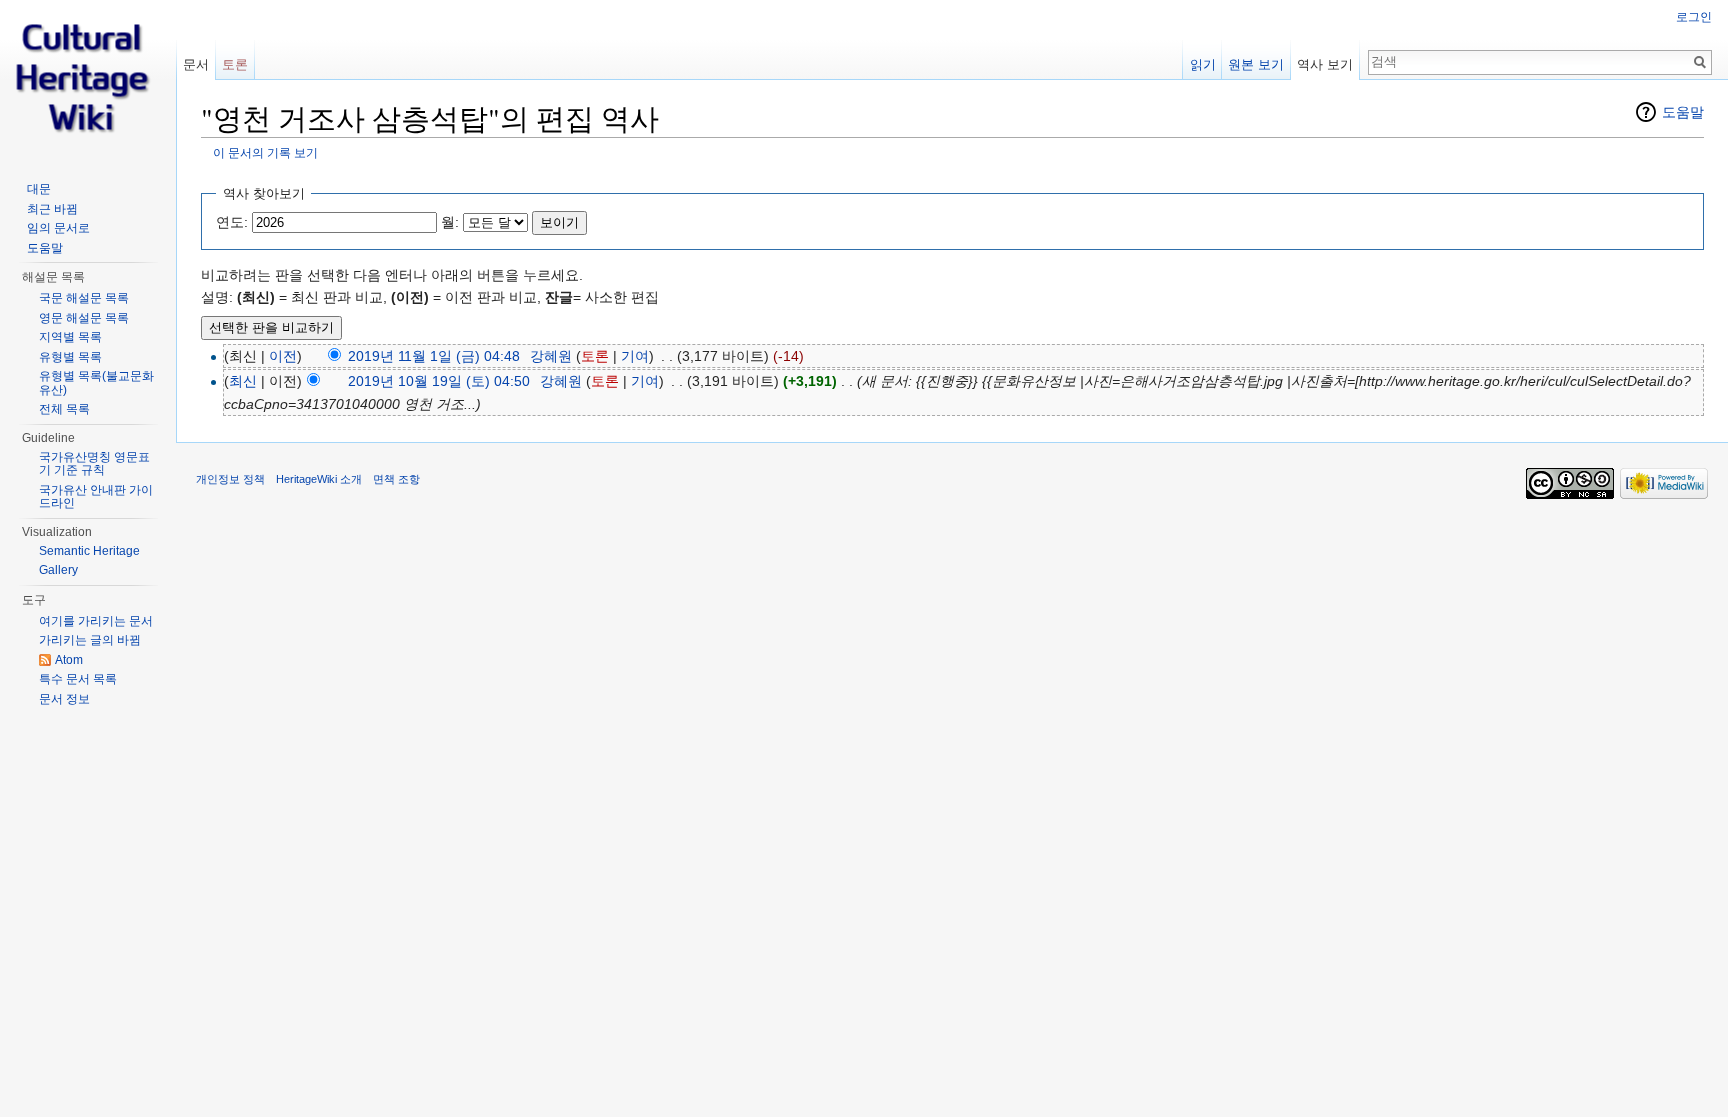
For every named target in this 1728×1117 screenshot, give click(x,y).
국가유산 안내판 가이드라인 (96, 497)
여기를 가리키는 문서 (96, 621)
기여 (635, 356)
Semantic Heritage (89, 551)
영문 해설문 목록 (84, 318)
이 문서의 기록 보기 (265, 152)
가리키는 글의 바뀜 (90, 640)
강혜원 (551, 356)
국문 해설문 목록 (84, 298)
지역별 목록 (70, 337)
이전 (283, 356)
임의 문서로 (58, 228)
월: (450, 222)
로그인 (1694, 17)
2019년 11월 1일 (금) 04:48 (434, 356)
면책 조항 (396, 479)
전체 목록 (64, 409)
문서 (196, 64)
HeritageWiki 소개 (319, 479)
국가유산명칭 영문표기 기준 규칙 (94, 464)
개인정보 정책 (230, 479)
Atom (69, 660)
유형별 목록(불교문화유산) (96, 383)
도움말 (1683, 112)
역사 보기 (1325, 64)
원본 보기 (1256, 64)
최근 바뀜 (52, 209)
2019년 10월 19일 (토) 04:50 (439, 381)
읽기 (1203, 64)
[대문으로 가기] (88, 80)
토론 (595, 356)
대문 (39, 189)
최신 (243, 381)
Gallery (58, 570)
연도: (232, 222)
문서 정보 (64, 699)
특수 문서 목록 (78, 679)
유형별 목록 (70, 357)
